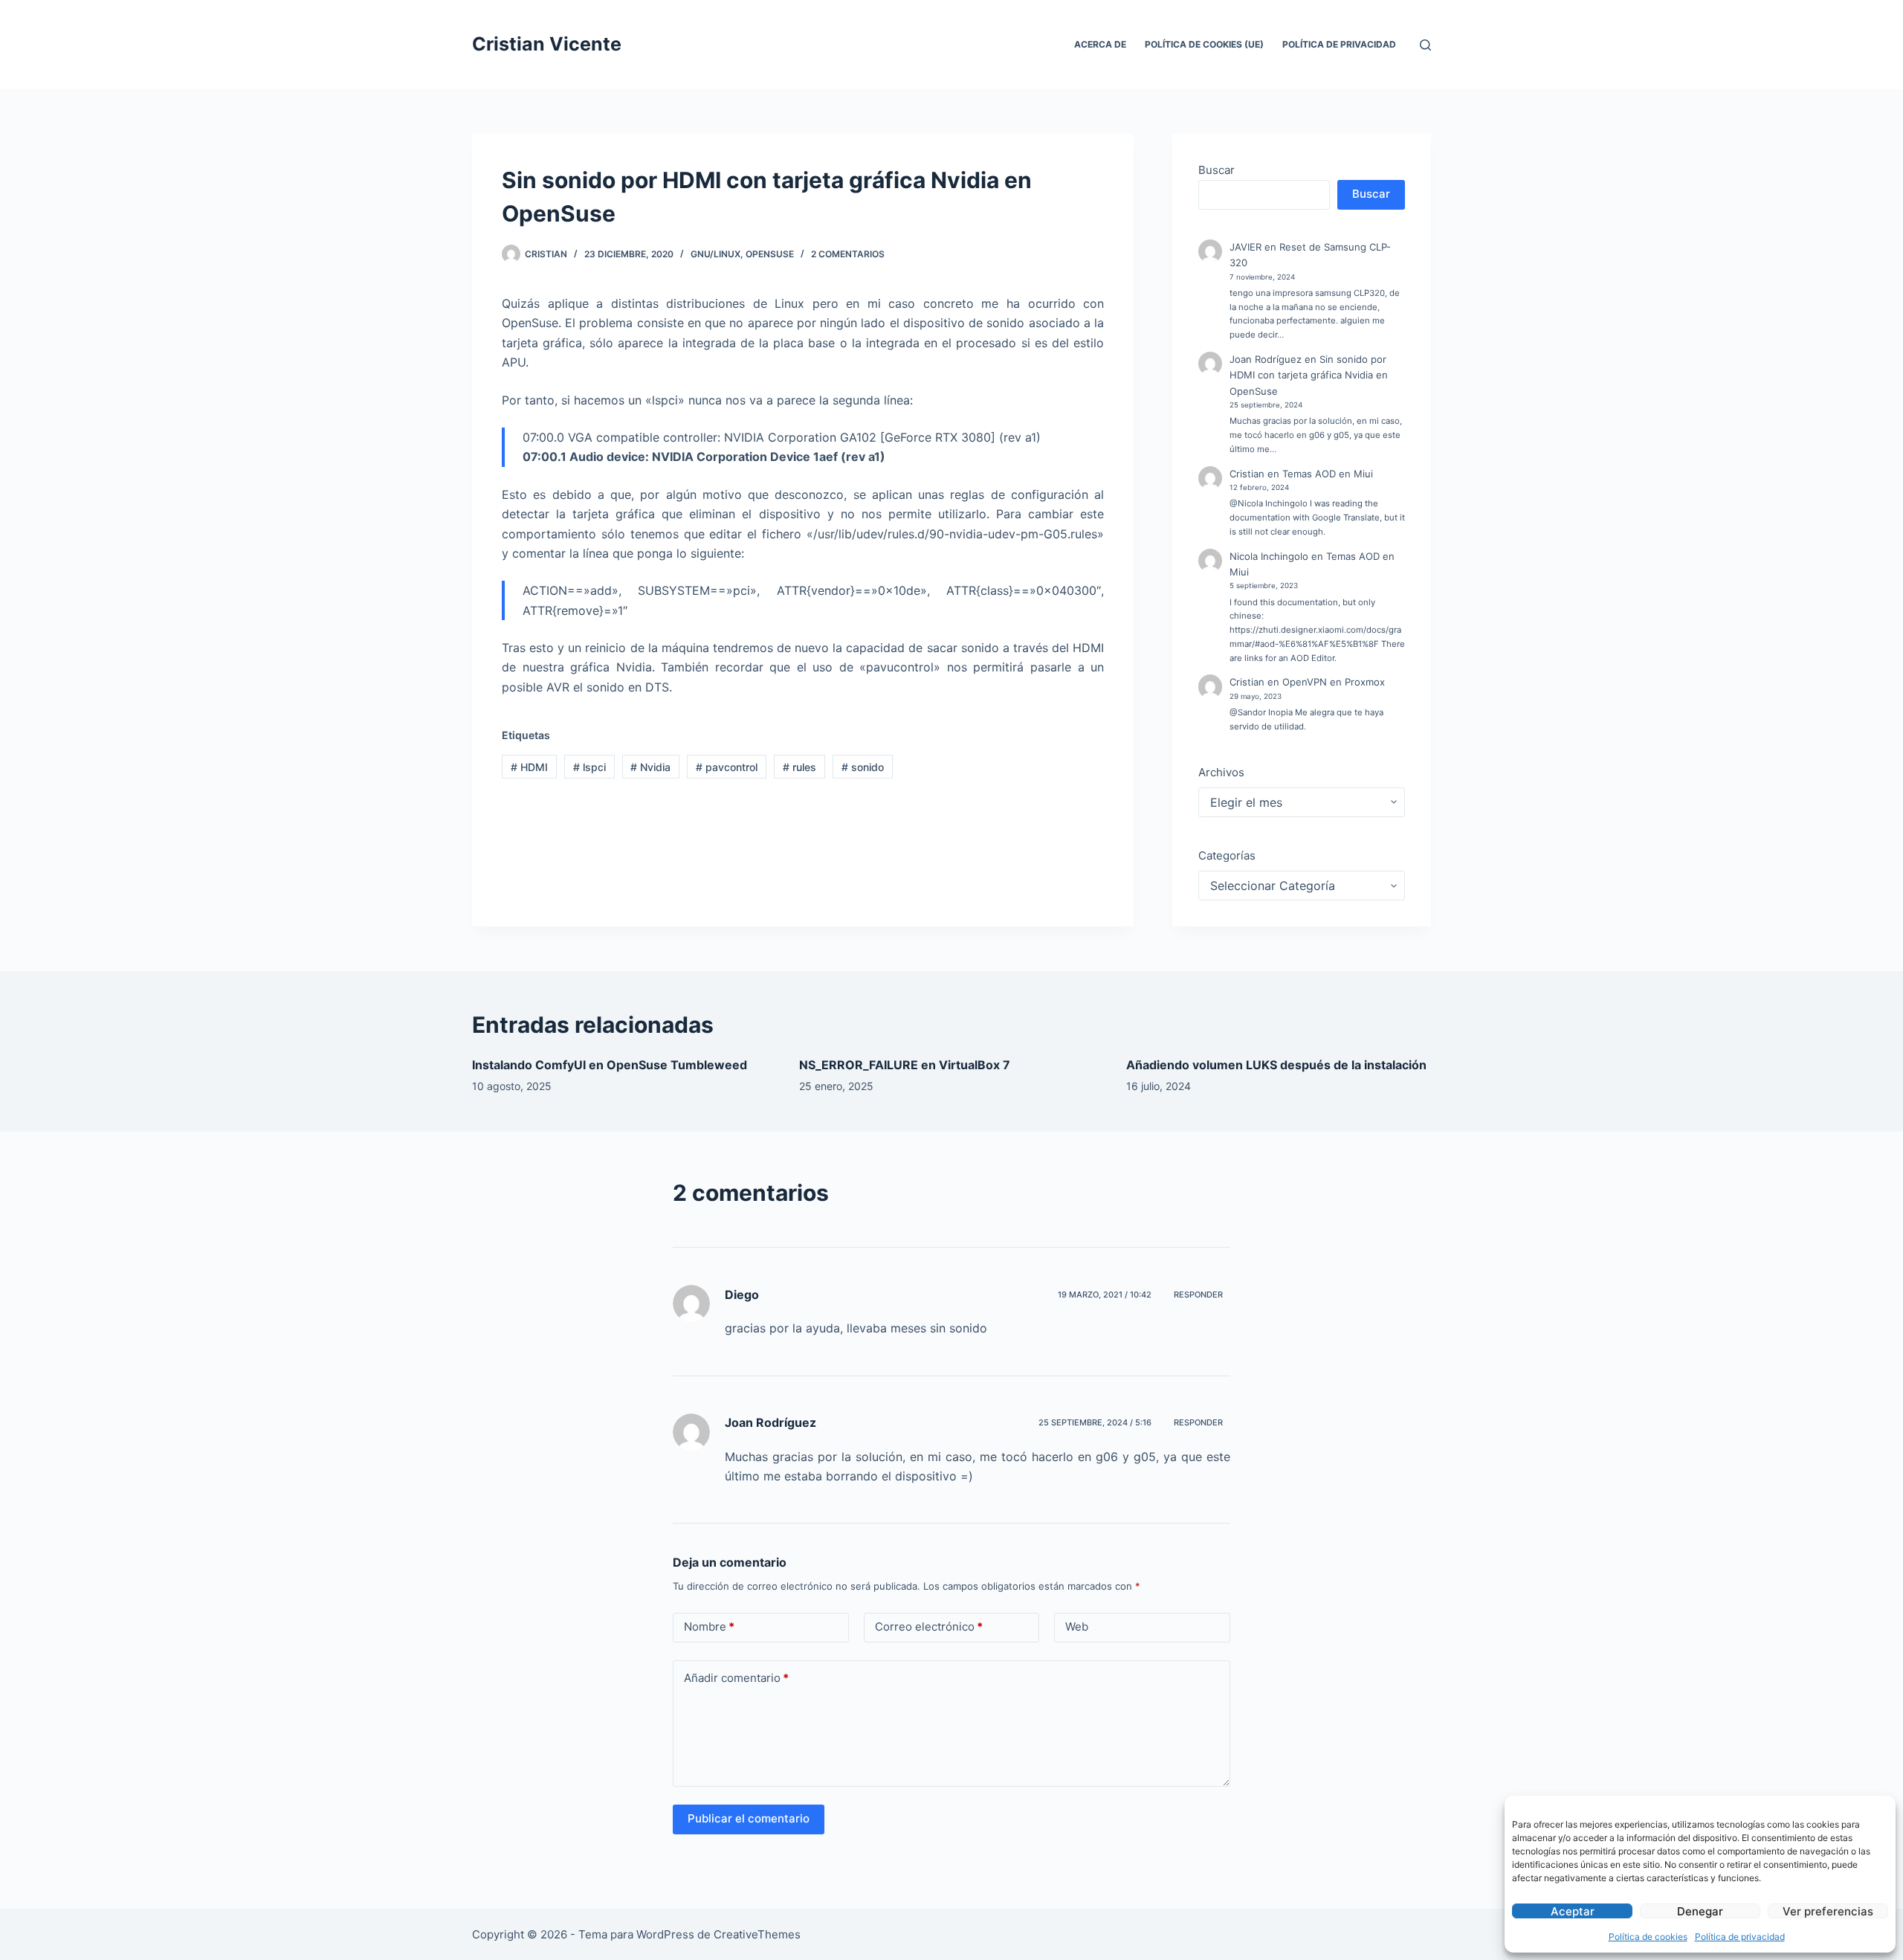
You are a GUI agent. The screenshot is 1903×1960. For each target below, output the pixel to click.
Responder (1198, 1295)
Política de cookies (1648, 1937)
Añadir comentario (736, 1678)
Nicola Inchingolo (1269, 556)
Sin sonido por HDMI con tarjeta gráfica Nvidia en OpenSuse (1309, 375)
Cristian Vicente (547, 44)
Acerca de (1100, 44)
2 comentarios (848, 254)
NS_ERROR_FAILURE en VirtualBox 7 (905, 1065)
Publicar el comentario (749, 1818)
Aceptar (1573, 1911)
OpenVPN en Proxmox (1334, 682)
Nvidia (650, 767)
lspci (589, 767)
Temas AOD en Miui (1328, 474)
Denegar (1700, 1911)
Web (1077, 1627)
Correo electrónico (929, 1627)
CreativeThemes (757, 1934)
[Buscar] (1425, 45)
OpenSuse (770, 254)
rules (799, 767)
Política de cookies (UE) (1204, 44)
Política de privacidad (1740, 1937)
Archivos (1221, 772)
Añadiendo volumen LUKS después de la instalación (1276, 1065)
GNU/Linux (715, 254)
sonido (863, 767)
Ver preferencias (1828, 1911)
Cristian (1247, 474)
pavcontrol (727, 767)
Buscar (1217, 170)
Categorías (1227, 855)
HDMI (529, 767)
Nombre (709, 1627)
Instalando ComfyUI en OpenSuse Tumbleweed (610, 1065)
